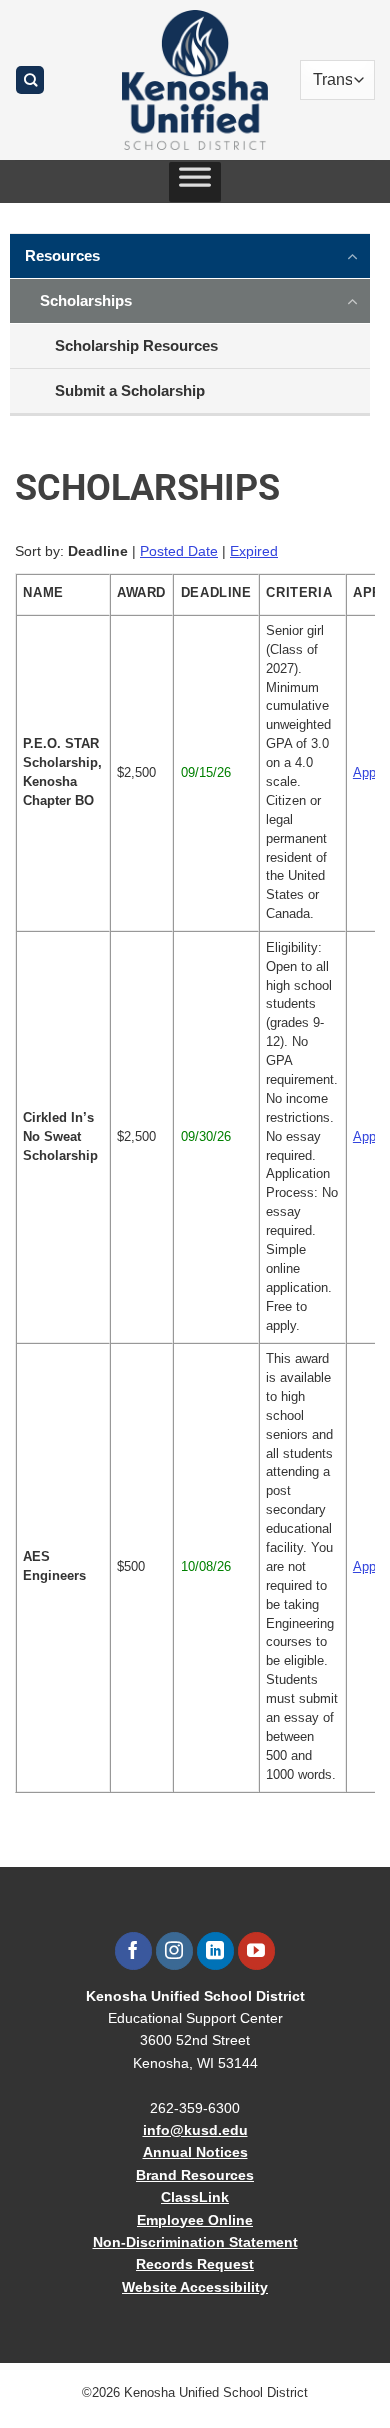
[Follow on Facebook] (133, 1951)
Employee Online (195, 2220)
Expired (254, 551)
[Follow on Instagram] (174, 1951)
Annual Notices (195, 2152)
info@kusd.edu (195, 2130)
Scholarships (86, 300)
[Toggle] (353, 255)
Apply (369, 773)
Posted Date (179, 551)
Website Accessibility (195, 2287)
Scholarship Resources (136, 345)
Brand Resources (195, 2175)
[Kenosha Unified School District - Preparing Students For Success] (195, 80)
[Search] (30, 80)
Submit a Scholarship (130, 390)
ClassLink (195, 2197)
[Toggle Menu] (195, 182)
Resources (62, 255)
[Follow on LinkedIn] (215, 1951)
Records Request (195, 2264)
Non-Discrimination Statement (195, 2242)
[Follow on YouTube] (256, 1951)
